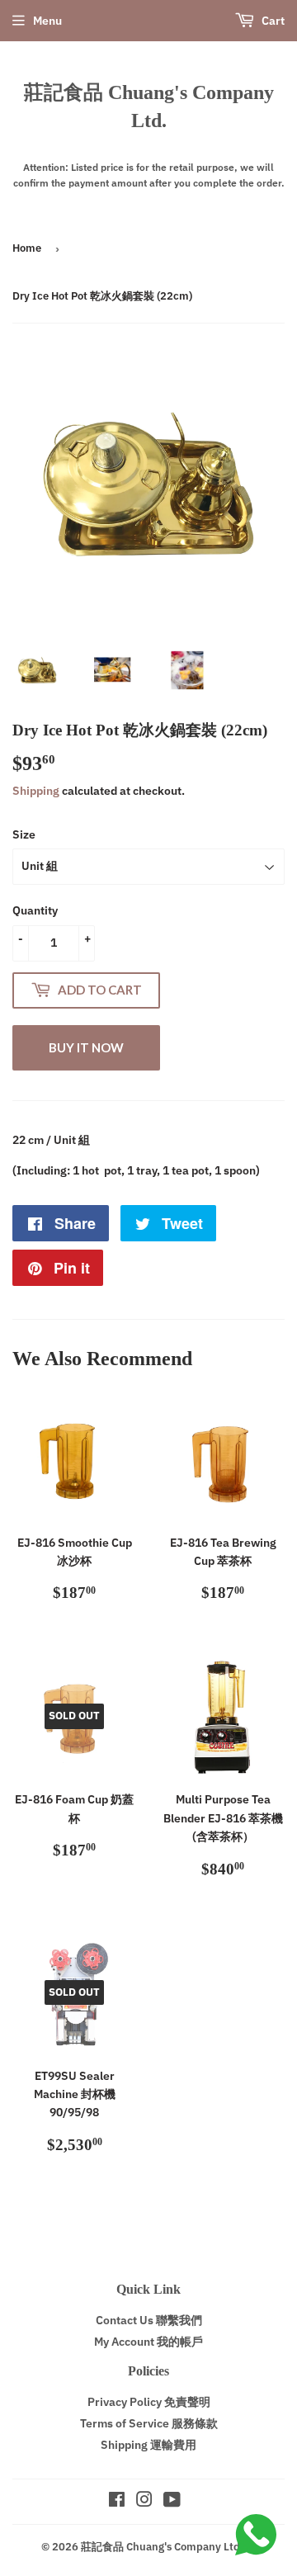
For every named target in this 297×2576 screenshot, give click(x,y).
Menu (47, 21)
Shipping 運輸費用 (148, 2445)
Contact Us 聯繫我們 (149, 2320)
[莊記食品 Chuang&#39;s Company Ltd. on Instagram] (144, 2502)
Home (27, 248)
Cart (272, 21)
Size (24, 834)
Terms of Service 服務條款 (149, 2423)
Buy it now (86, 1047)
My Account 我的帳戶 (148, 2342)
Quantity (35, 910)
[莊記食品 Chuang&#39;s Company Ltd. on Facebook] (117, 2502)
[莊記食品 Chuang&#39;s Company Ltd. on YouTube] (172, 2502)
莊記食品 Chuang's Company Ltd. (149, 106)
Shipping (36, 791)
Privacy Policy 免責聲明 (149, 2402)
